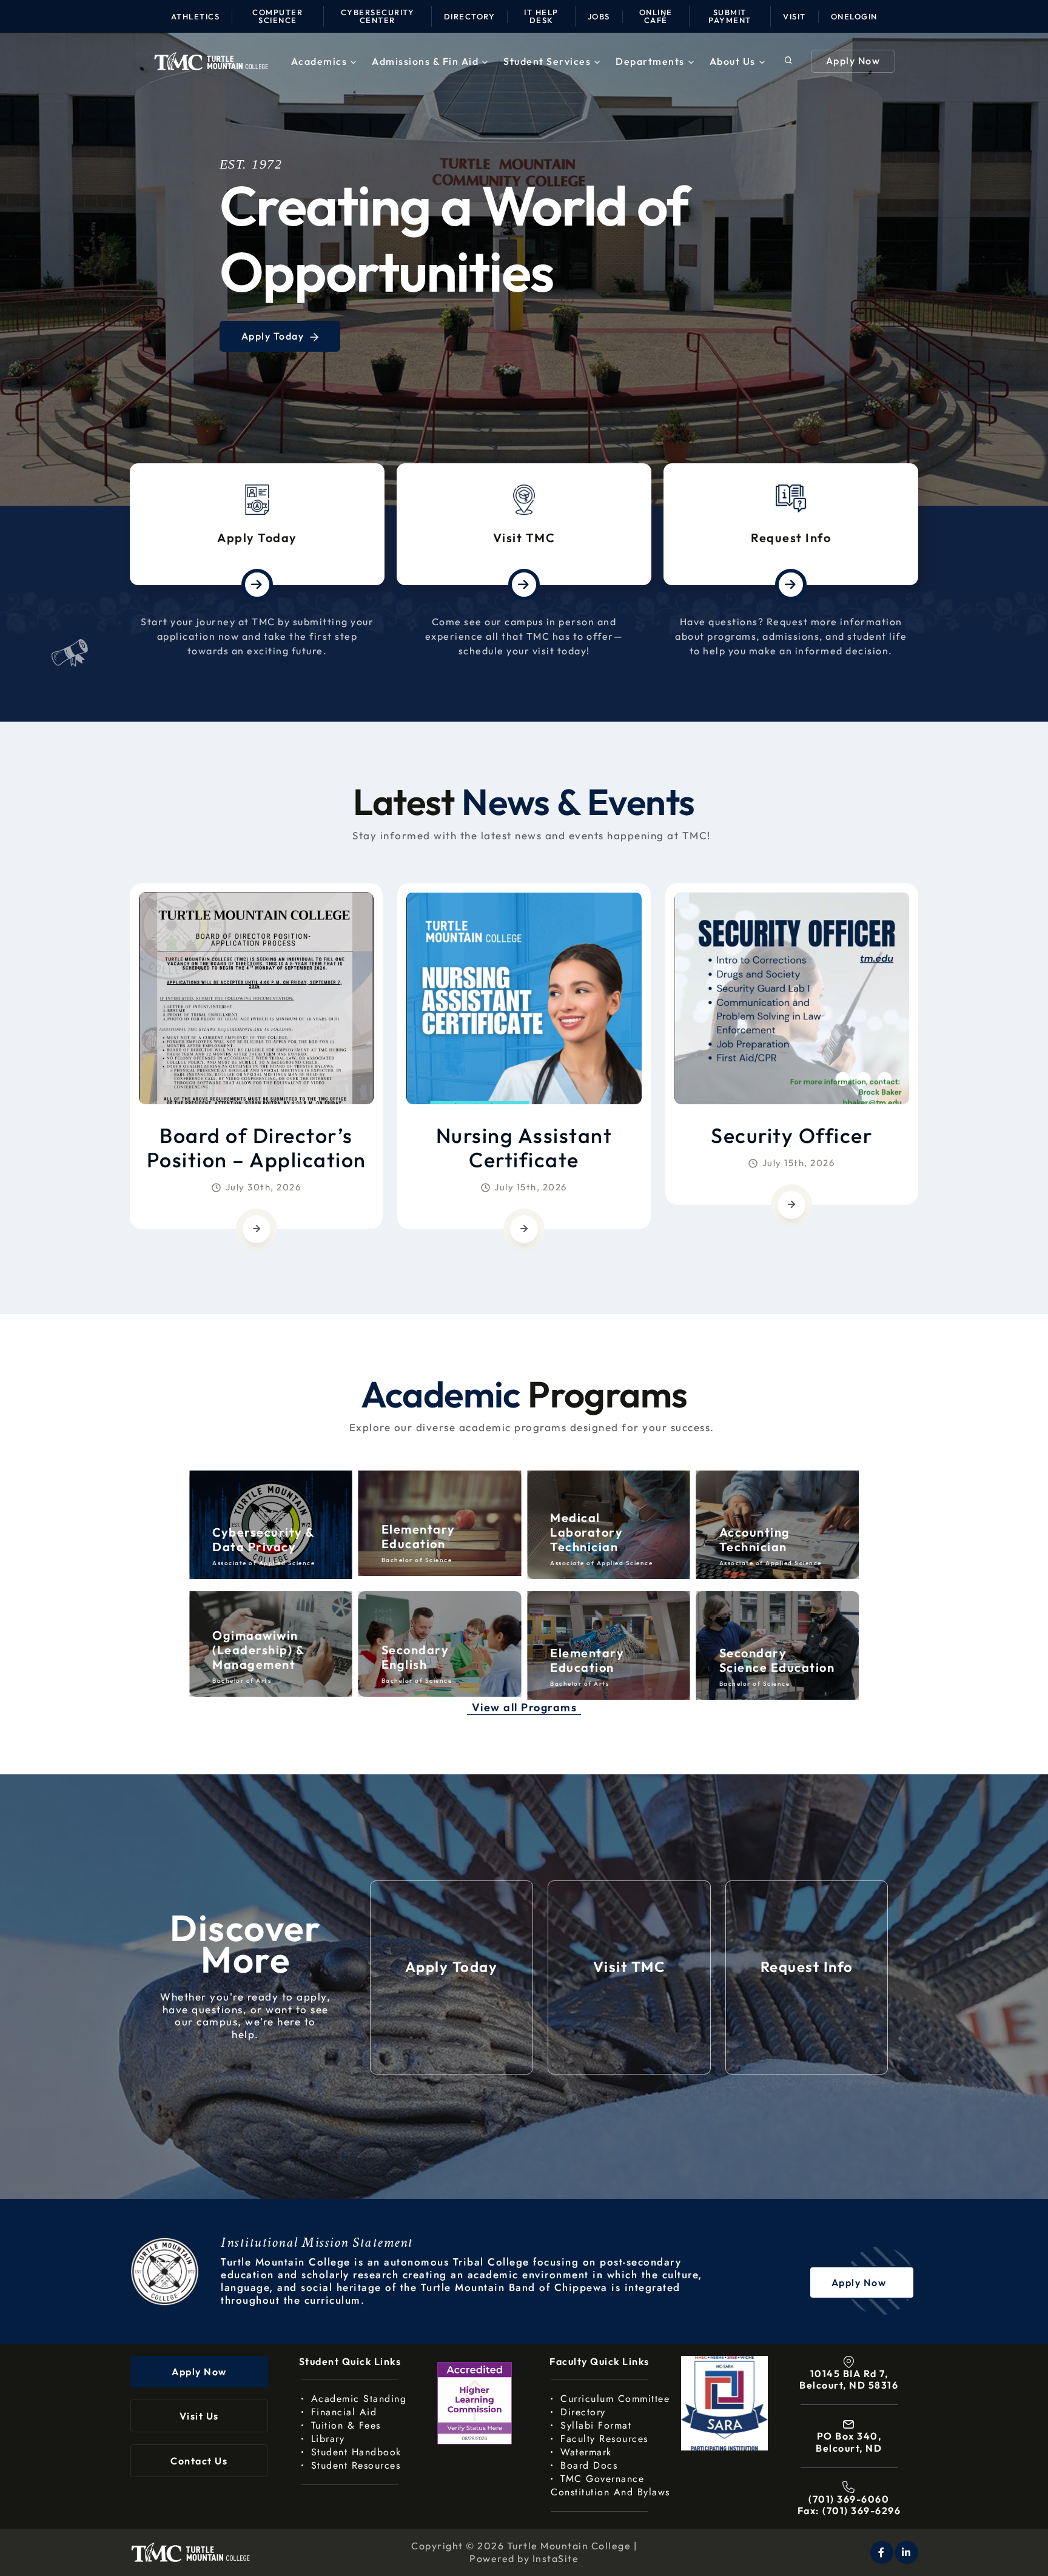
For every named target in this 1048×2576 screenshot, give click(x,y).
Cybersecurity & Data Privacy (771, 1539)
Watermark (586, 2452)
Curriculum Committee (615, 2399)
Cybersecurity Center (378, 16)
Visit (794, 16)
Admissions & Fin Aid (425, 61)
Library (328, 2439)
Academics (319, 61)
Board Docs (589, 2465)
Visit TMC (524, 538)
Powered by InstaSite (524, 2558)
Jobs (599, 16)
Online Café (656, 16)
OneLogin (854, 16)
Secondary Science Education (608, 1660)
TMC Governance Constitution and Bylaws (610, 2485)
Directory (470, 16)
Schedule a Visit (284, 348)
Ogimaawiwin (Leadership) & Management (765, 1650)
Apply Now (853, 61)
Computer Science (277, 16)
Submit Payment (730, 16)
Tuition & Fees (346, 2425)
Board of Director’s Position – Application (257, 1148)
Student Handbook (356, 2452)
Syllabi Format (596, 2425)
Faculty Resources (604, 2439)
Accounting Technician (586, 1539)
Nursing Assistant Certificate (524, 1148)
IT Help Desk (541, 16)
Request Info (791, 538)
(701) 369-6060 (849, 2499)
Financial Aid (344, 2412)
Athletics (196, 16)
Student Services (547, 61)
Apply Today (257, 538)
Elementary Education (249, 1536)
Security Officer (791, 1135)
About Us (733, 61)
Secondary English (246, 1657)
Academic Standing (359, 2399)
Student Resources (356, 2465)
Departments (650, 61)
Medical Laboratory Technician (418, 1532)
